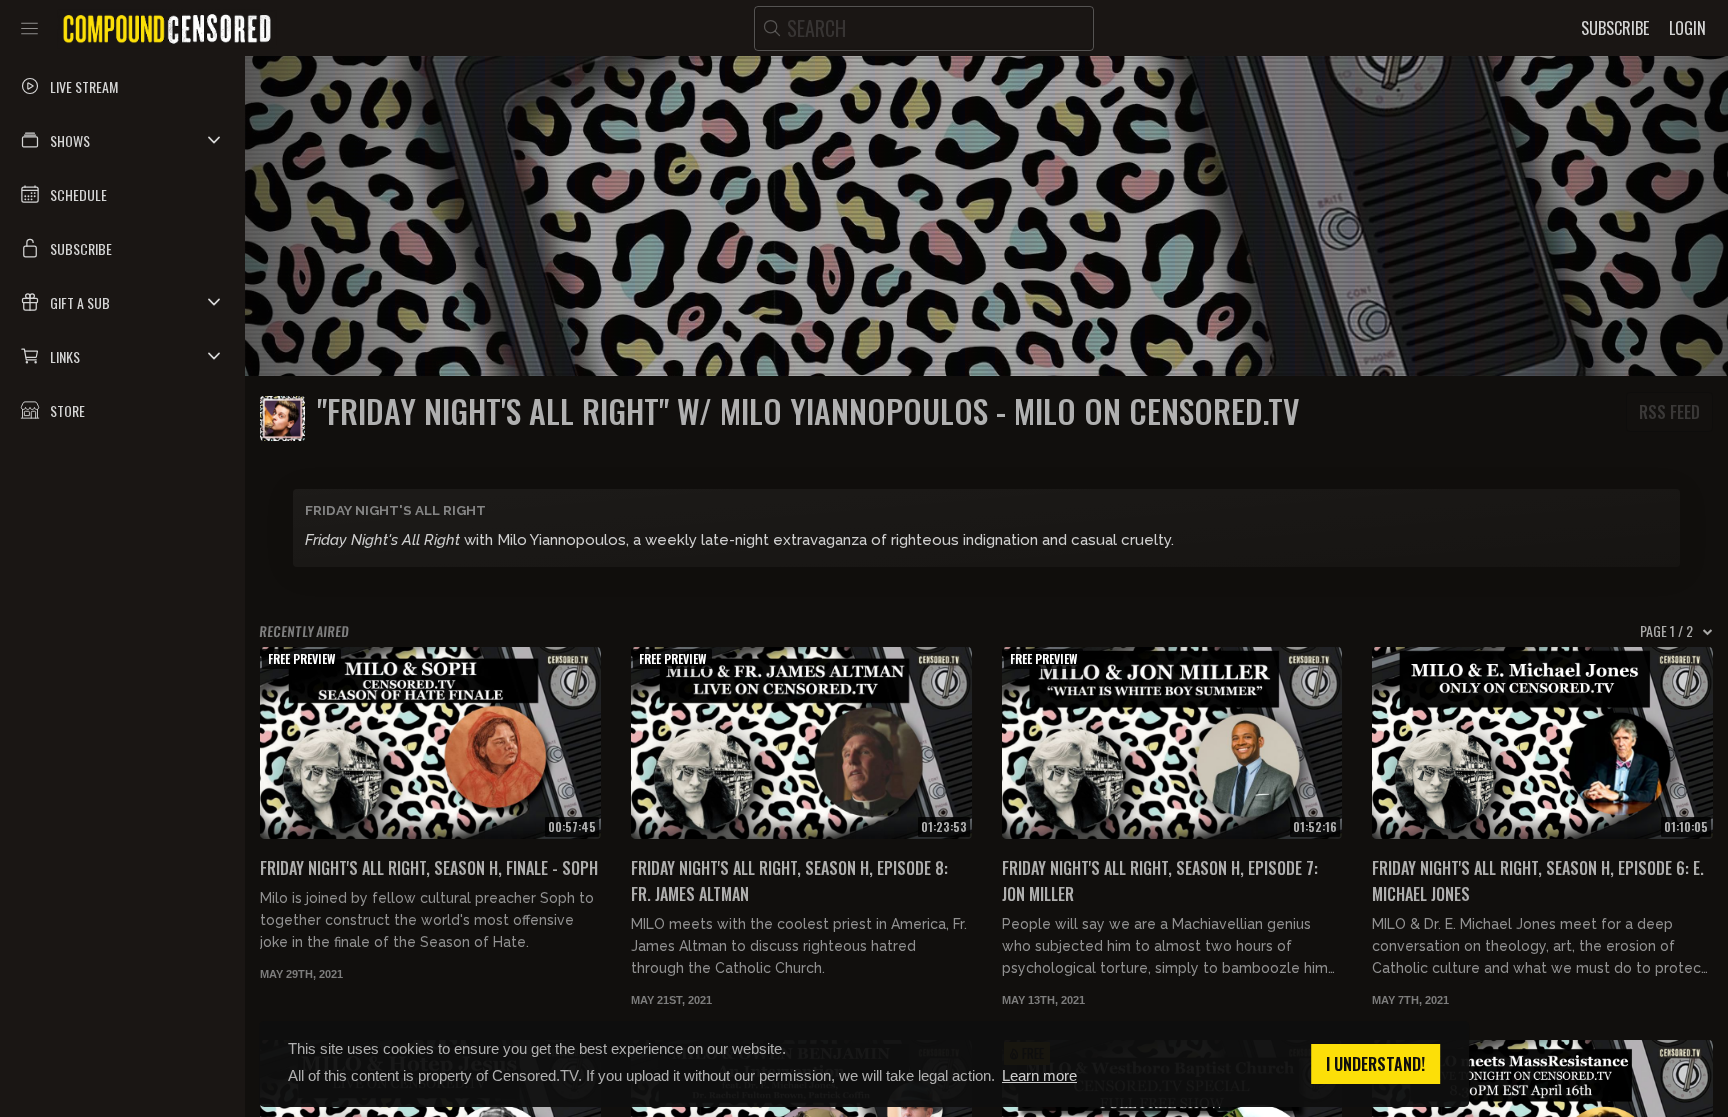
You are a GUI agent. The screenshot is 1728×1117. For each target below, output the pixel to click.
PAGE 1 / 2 (1666, 631)
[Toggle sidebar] (29, 28)
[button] (122, 140)
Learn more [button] (1039, 1075)
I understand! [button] (1375, 1064)
